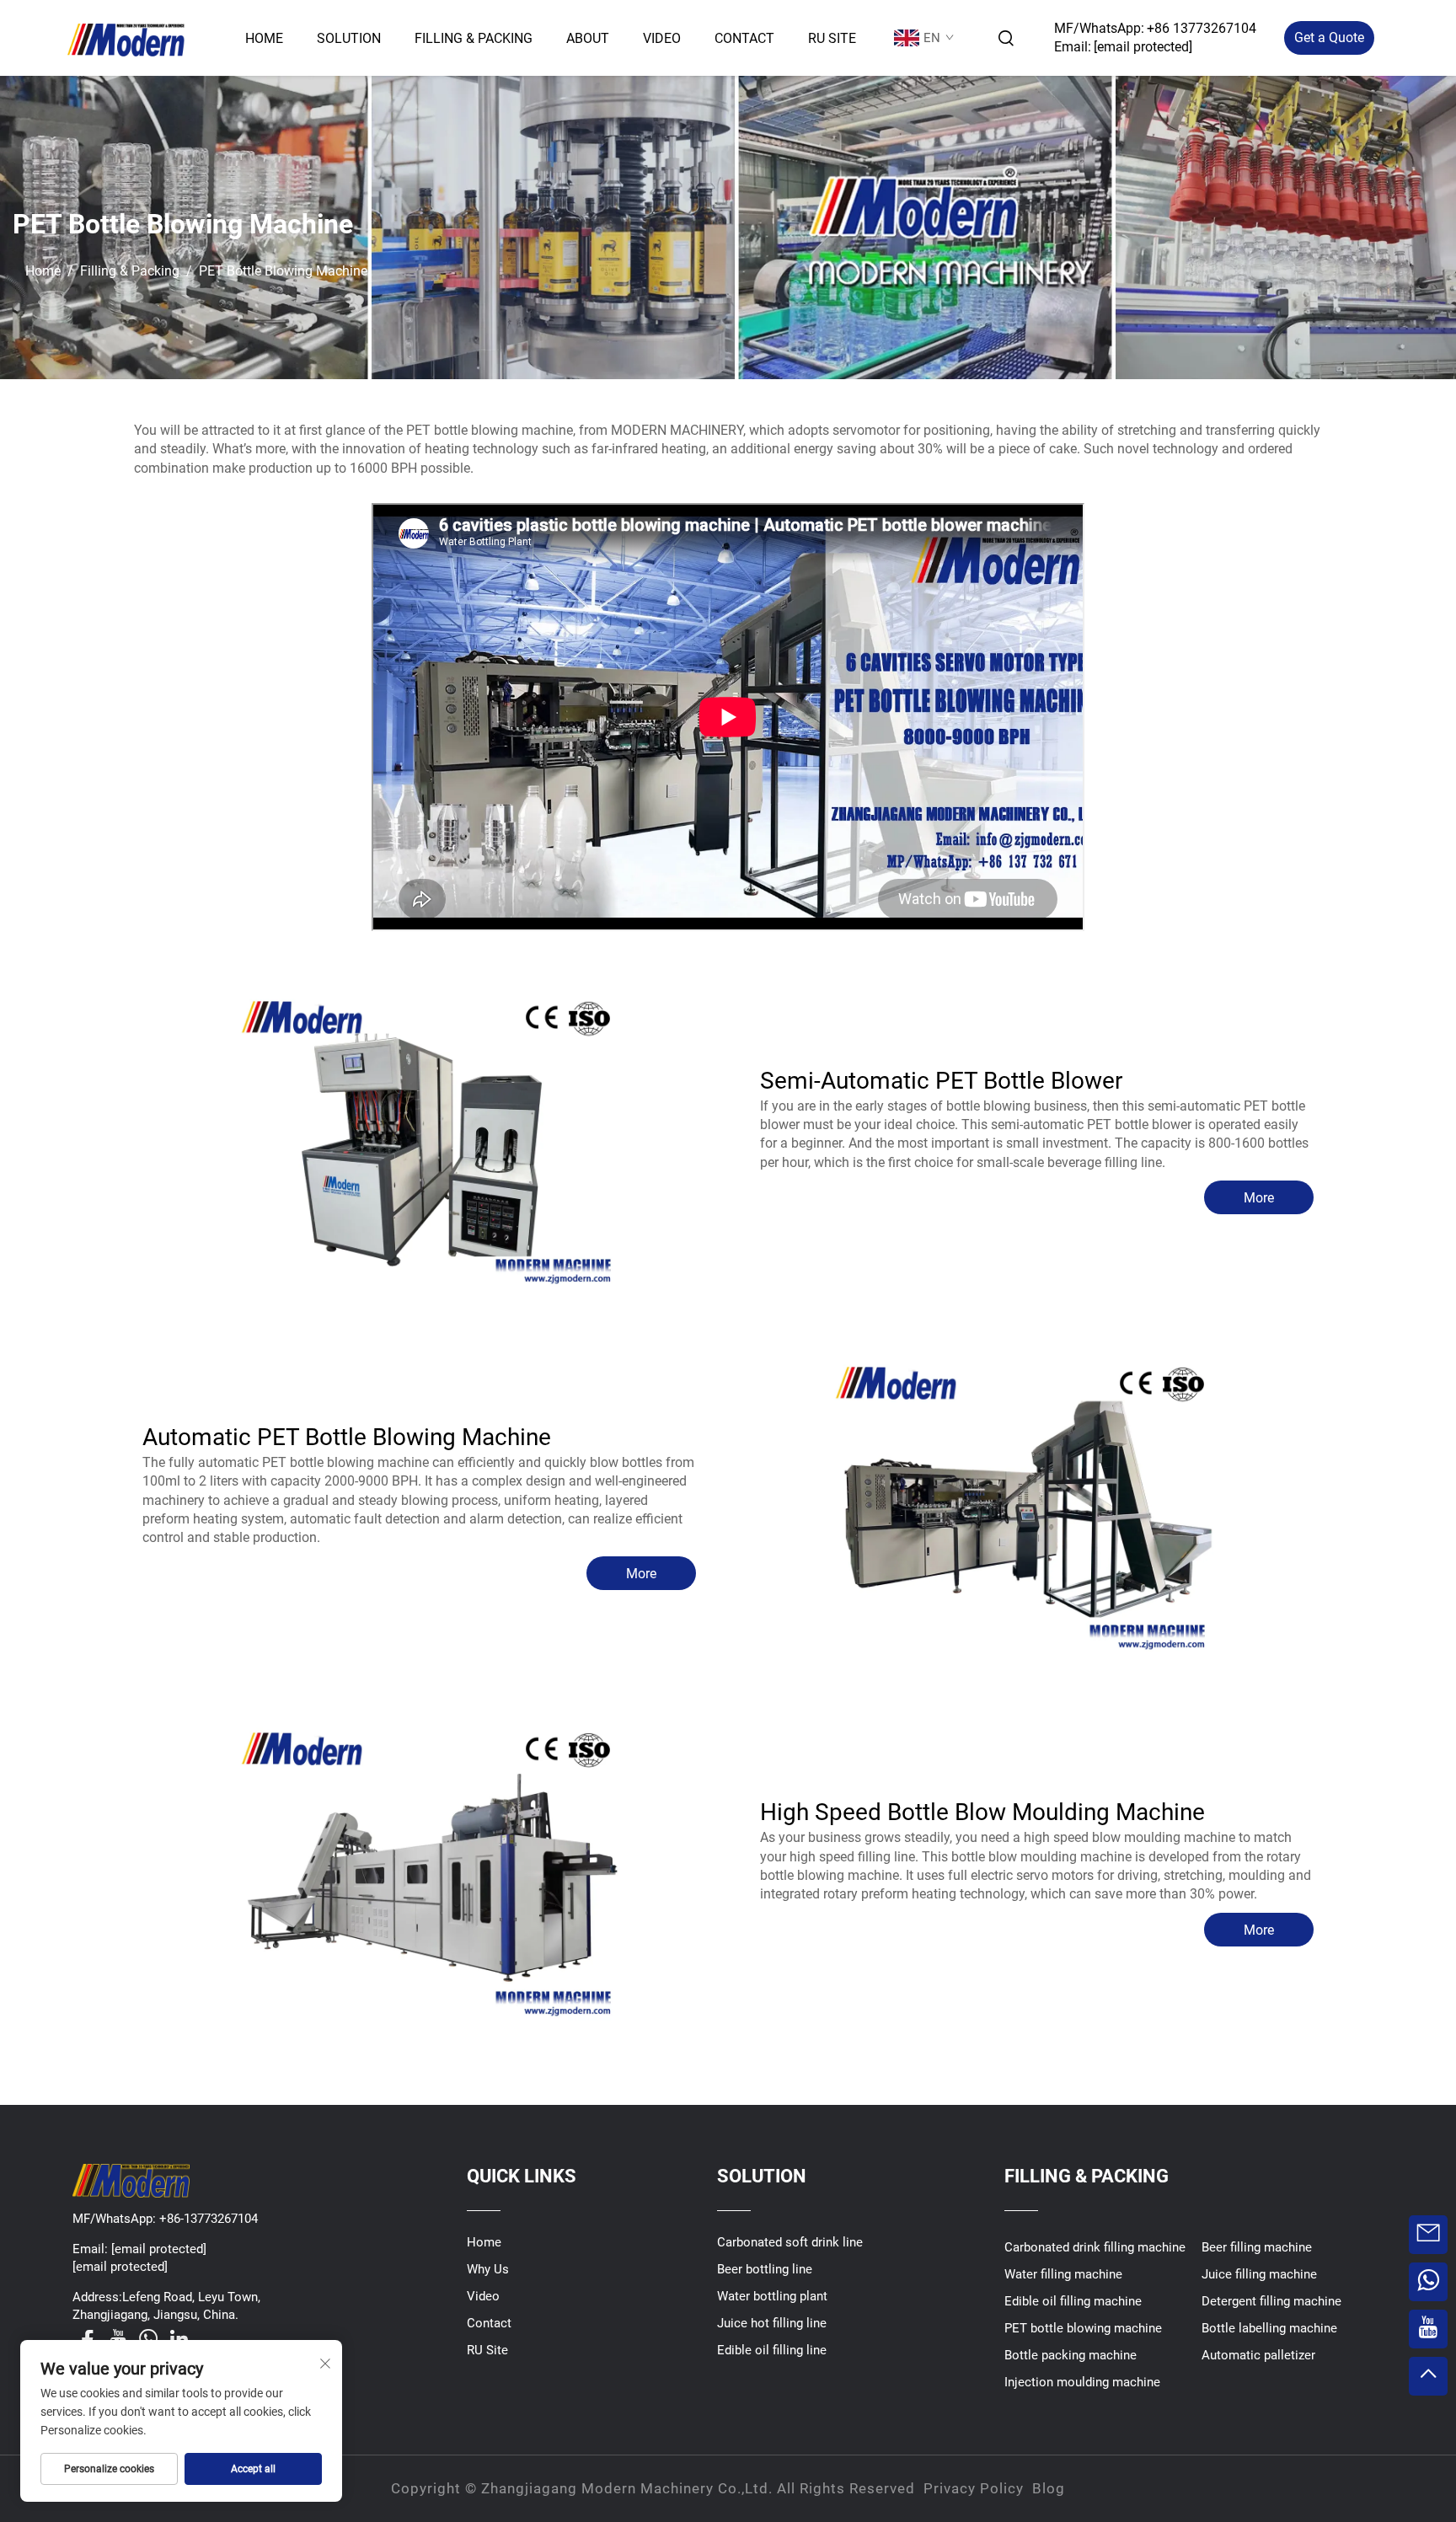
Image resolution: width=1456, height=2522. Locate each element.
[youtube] (118, 2339)
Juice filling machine (1259, 2274)
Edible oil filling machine (1073, 2301)
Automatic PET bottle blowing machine (347, 1437)
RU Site (832, 38)
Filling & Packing (474, 38)
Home (264, 38)
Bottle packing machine (1071, 2355)
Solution (349, 38)
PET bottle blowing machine (1083, 2328)
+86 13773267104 (1202, 28)
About (588, 38)
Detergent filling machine (1271, 2301)
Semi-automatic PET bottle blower (941, 1081)
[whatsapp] (148, 2339)
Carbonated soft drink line (790, 2242)
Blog (1049, 2488)
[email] (1428, 2235)
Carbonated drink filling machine (1095, 2247)
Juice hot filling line (772, 2323)
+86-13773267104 (209, 2219)
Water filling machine (1063, 2274)
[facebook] (88, 2339)
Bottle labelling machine (1269, 2328)
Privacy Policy (974, 2488)
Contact (744, 38)
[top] (1428, 2376)
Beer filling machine (1257, 2247)
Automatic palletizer (1258, 2355)
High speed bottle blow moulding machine (982, 1812)
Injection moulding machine (1082, 2382)
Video (662, 38)
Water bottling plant (772, 2296)
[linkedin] (179, 2339)
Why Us (488, 2269)
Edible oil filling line (772, 2350)
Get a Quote (1329, 37)
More (1259, 1198)
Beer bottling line (765, 2269)
